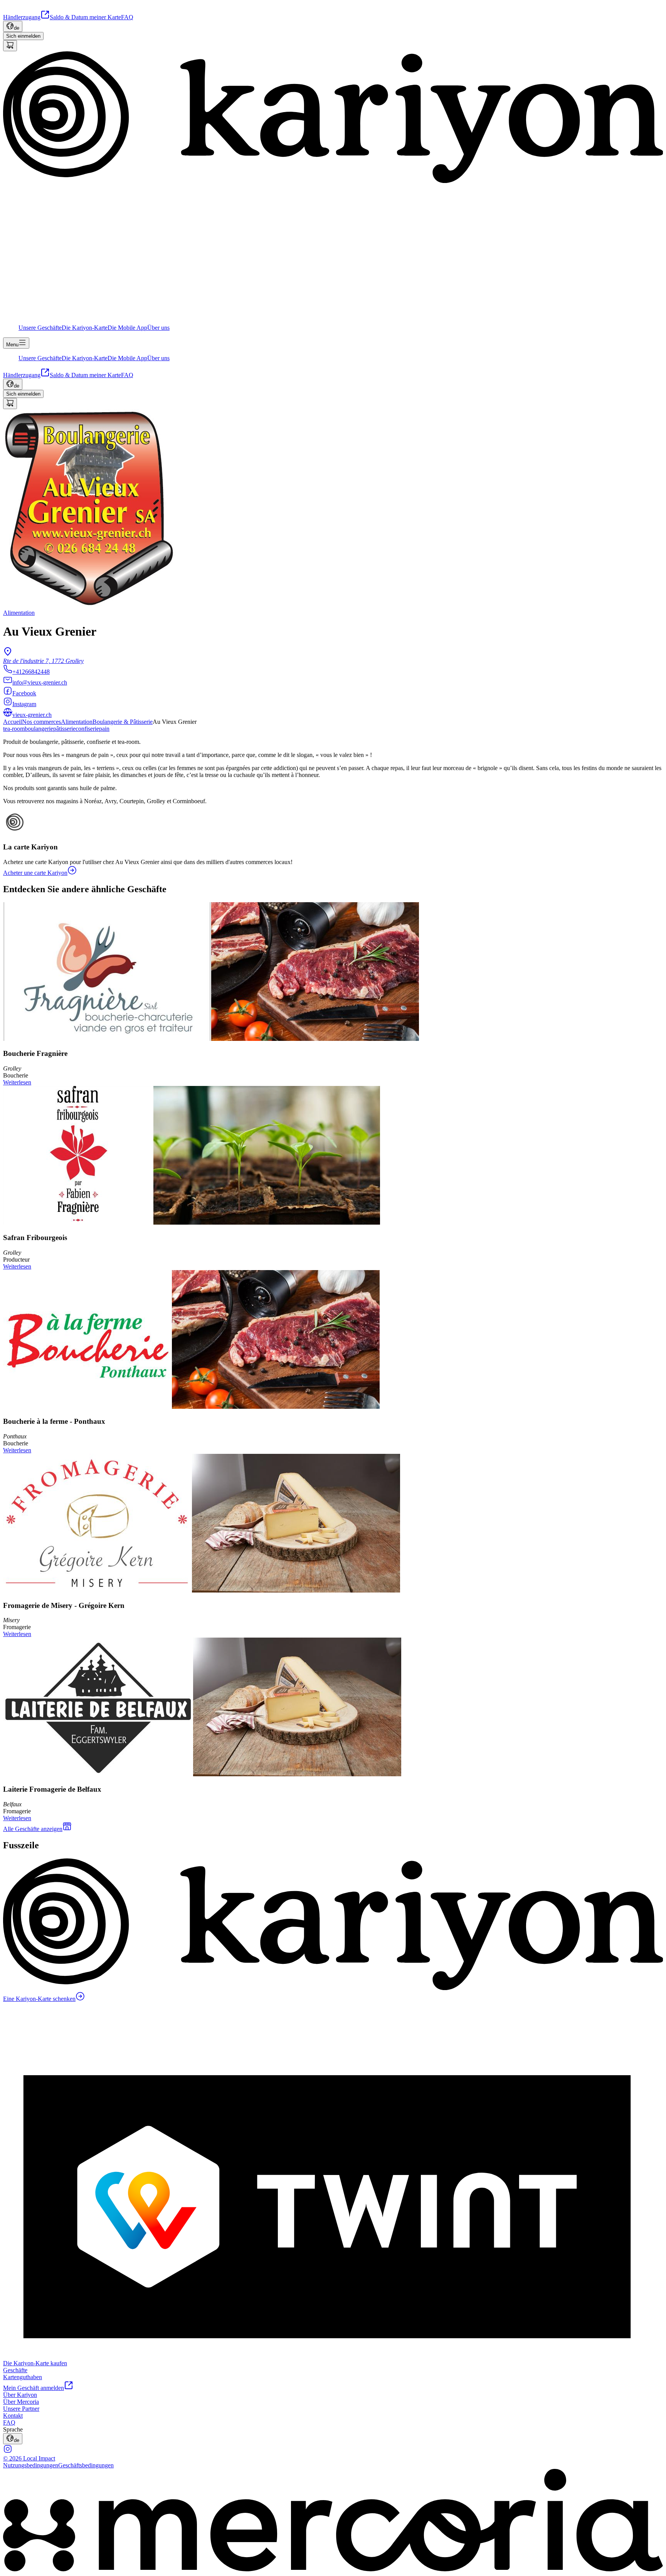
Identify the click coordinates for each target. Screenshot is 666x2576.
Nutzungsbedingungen (31, 2465)
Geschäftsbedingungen (86, 2465)
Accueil (13, 722)
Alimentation (77, 722)
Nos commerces (41, 722)
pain (104, 729)
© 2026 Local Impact (29, 2458)
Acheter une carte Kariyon (35, 873)
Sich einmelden (23, 36)
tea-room (14, 729)
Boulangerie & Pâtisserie (123, 722)
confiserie (87, 729)
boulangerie (39, 729)
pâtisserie (64, 729)
